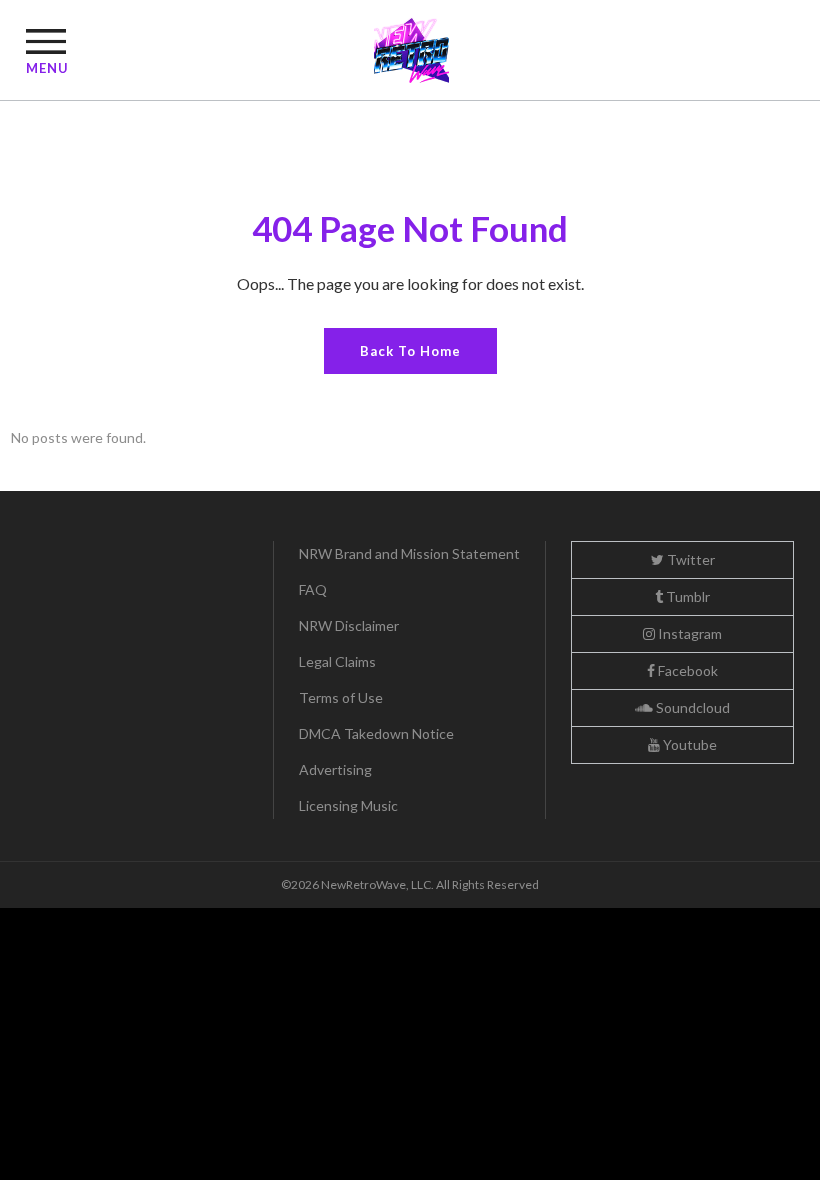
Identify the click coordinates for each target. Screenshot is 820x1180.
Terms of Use (341, 697)
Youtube (688, 744)
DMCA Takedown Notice (376, 733)
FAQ (313, 589)
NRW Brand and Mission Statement (409, 553)
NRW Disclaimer (349, 625)
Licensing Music (348, 805)
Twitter (689, 559)
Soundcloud (691, 707)
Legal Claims (337, 661)
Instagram (688, 633)
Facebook (686, 670)
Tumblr (686, 596)
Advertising (335, 769)
